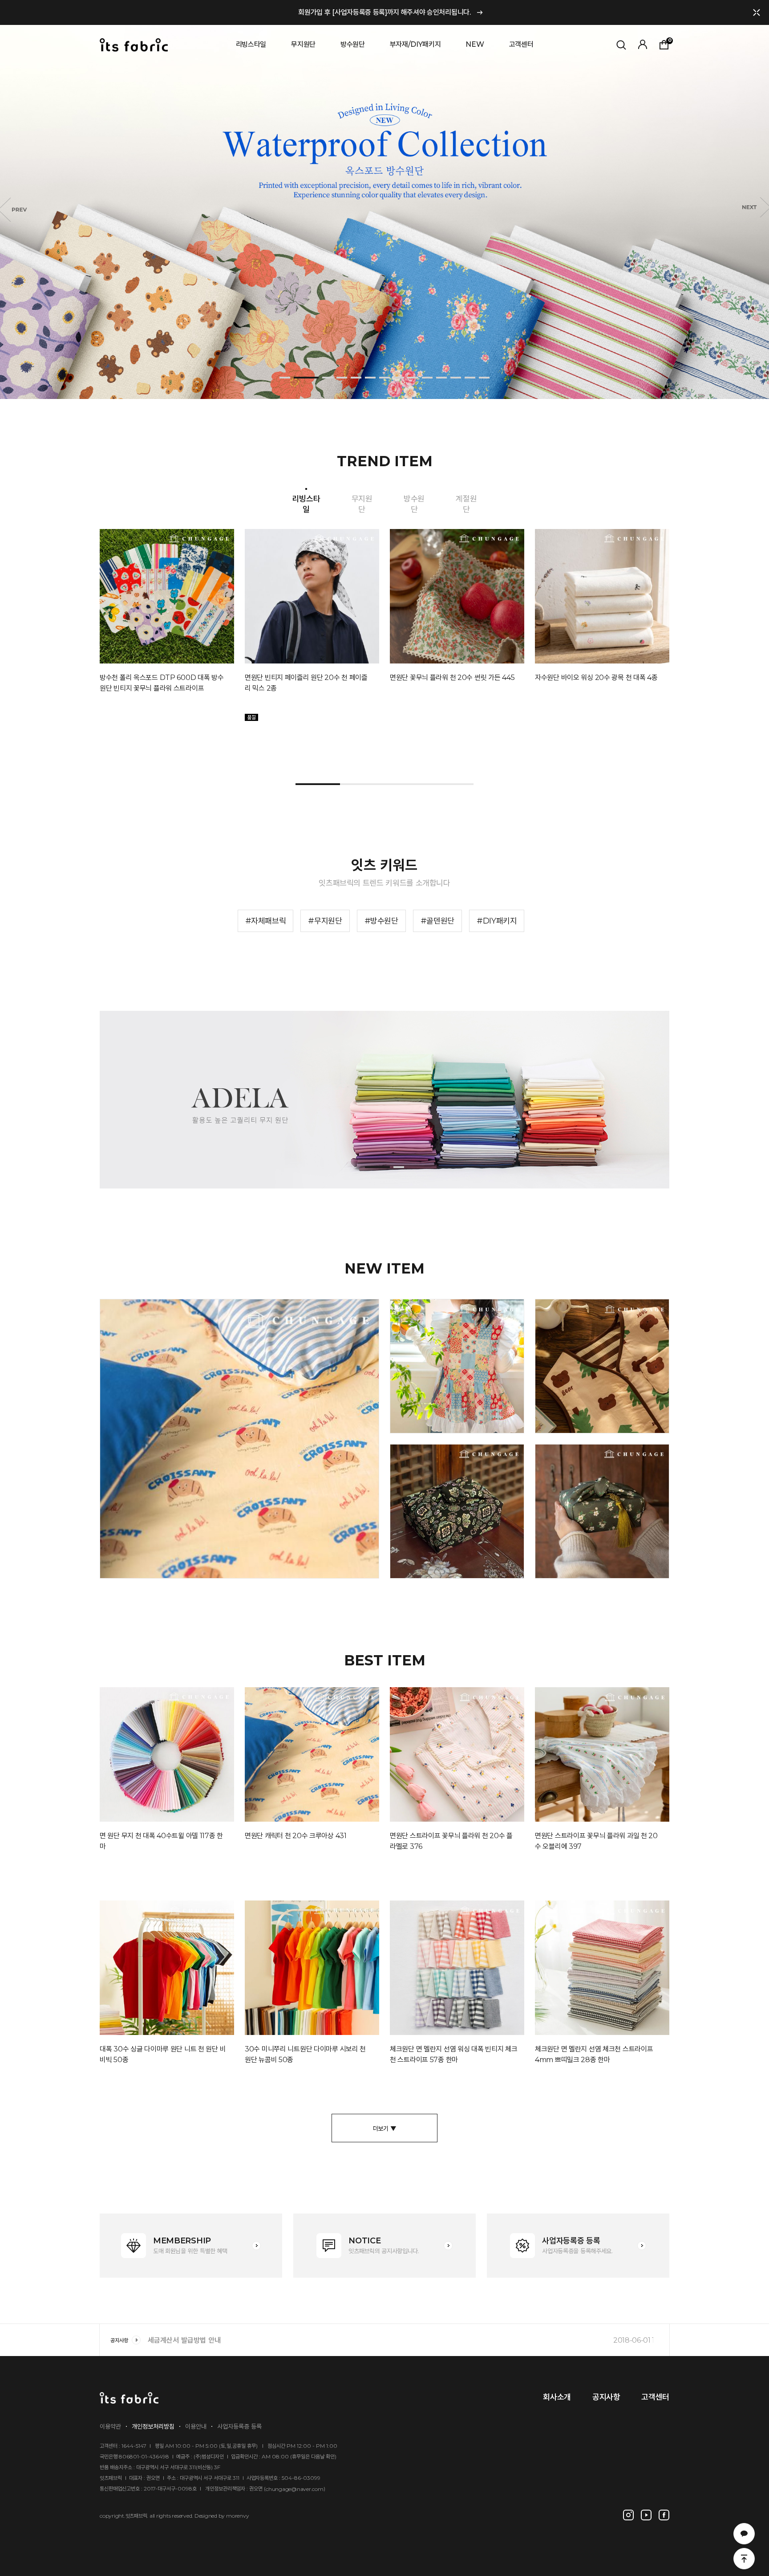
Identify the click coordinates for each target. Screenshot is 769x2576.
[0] (659, 26)
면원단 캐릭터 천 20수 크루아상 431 (161, 1565)
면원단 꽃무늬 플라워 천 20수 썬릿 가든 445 (452, 678)
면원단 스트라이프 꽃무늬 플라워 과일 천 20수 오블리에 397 (596, 1841)
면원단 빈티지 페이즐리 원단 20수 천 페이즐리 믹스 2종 (306, 683)
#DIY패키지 (497, 921)
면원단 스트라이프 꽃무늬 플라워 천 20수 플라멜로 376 (451, 1841)
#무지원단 (325, 921)
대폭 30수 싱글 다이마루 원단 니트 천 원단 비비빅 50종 (163, 2054)
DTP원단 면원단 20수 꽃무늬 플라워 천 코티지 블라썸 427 (453, 1414)
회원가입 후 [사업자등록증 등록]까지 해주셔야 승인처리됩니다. (384, 12)
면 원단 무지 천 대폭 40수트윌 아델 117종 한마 (161, 1841)
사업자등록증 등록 (239, 2426)
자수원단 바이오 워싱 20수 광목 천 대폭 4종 (596, 678)
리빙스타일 (251, 44)
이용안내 (196, 2426)
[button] (285, 378)
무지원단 (303, 44)
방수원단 (353, 44)
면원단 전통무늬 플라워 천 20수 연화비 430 (452, 1559)
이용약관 (110, 2426)
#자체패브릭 (266, 921)
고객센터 (521, 44)
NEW (475, 44)
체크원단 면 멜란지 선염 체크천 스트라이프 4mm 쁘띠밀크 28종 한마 (594, 2054)
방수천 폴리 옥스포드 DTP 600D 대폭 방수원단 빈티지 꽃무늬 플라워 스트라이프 (162, 683)
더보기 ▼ (385, 2128)
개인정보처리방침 (153, 2426)
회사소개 (557, 2397)
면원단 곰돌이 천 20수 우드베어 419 (597, 1419)
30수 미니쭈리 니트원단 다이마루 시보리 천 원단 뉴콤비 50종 (305, 2054)
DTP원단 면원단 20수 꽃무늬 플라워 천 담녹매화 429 (598, 1559)
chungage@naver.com (295, 2489)
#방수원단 (381, 921)
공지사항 (119, 2340)
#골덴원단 (437, 921)
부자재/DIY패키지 (415, 44)
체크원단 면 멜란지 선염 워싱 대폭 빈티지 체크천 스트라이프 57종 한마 (454, 2054)
